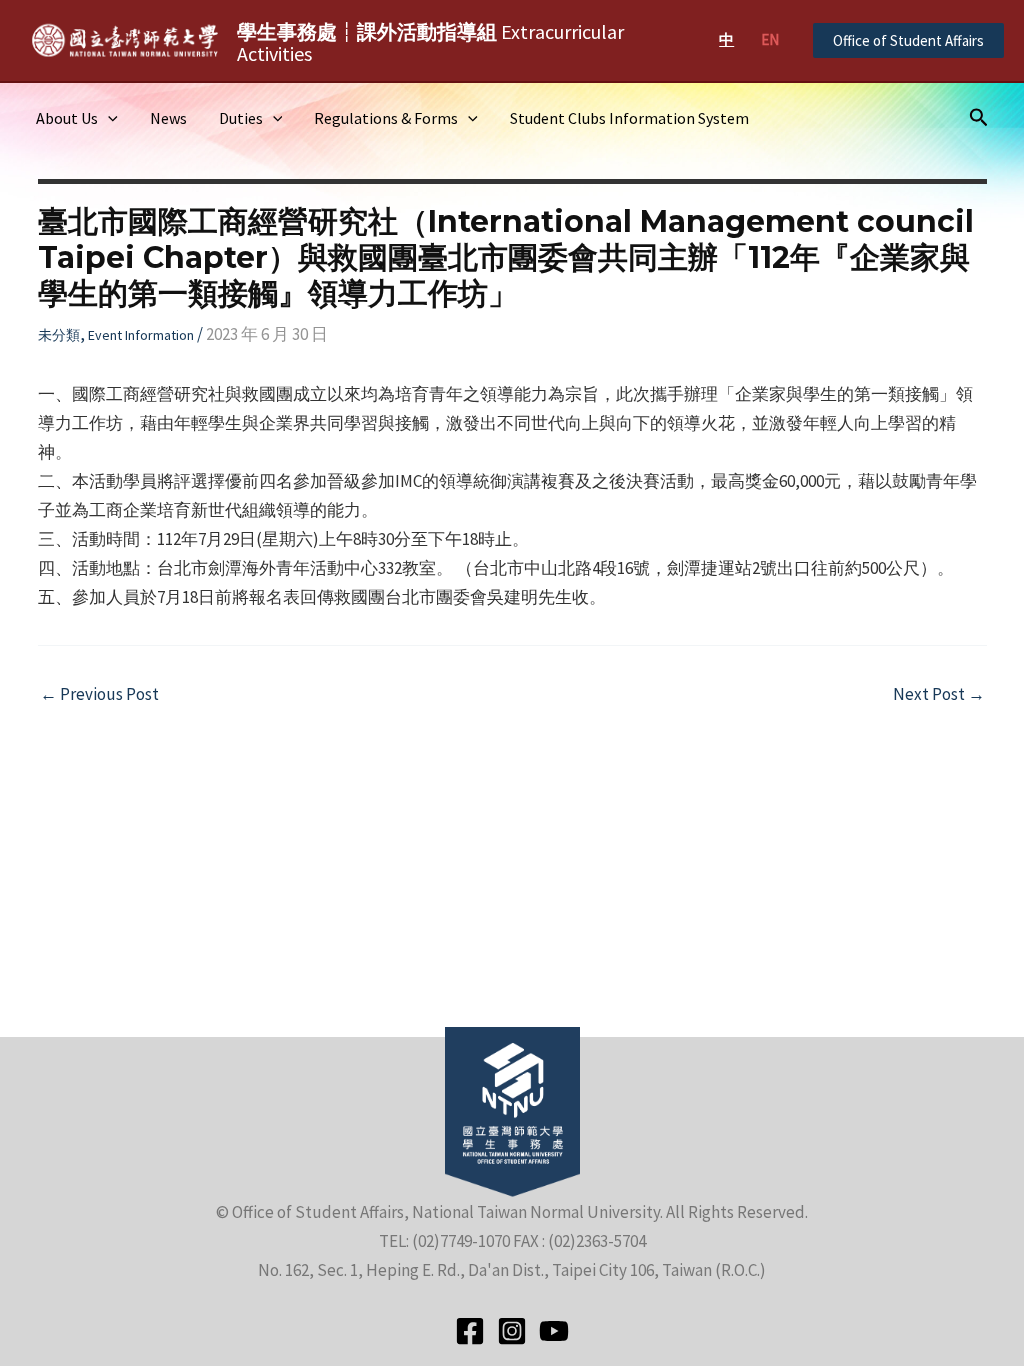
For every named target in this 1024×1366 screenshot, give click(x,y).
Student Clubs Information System (629, 118)
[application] (108, 118)
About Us (67, 118)
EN (770, 39)
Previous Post (99, 694)
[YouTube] (554, 1331)
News (168, 118)
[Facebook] (470, 1331)
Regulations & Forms (386, 118)
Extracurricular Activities (430, 42)
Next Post (939, 694)
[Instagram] (512, 1331)
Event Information (141, 335)
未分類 (59, 335)
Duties (241, 118)
